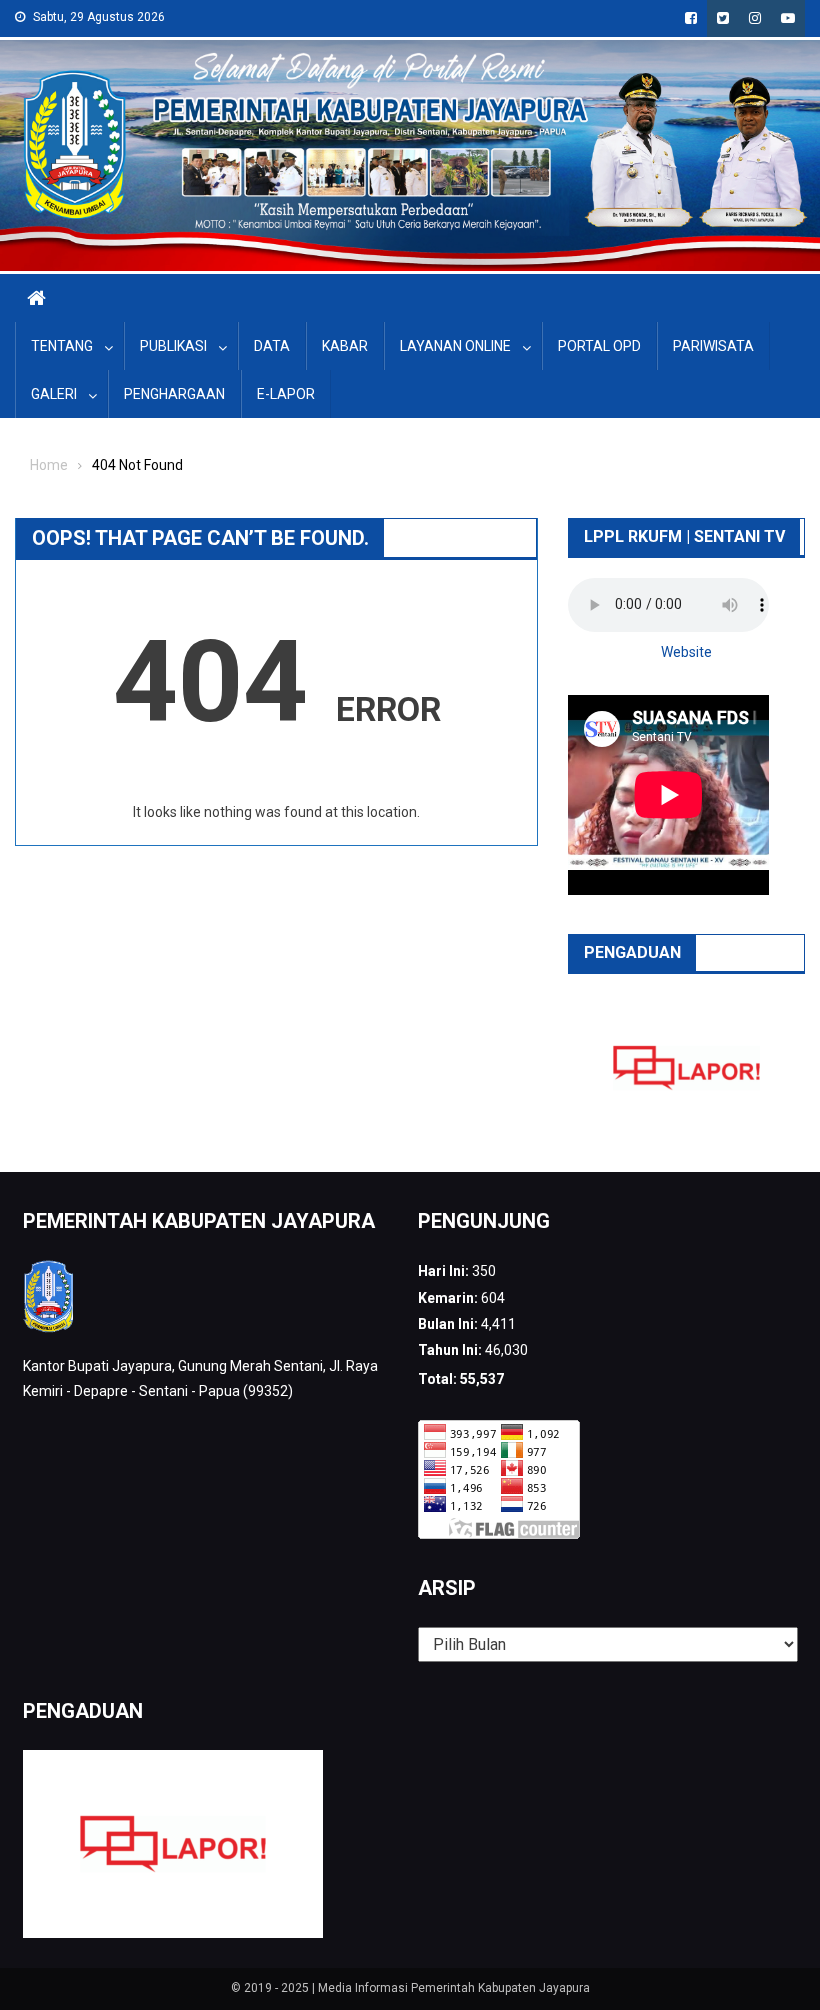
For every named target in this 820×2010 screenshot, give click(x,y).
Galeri (54, 394)
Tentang (62, 346)
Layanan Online (455, 346)
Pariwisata (713, 346)
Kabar (345, 346)
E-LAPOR (286, 394)
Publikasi (173, 346)
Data (272, 346)
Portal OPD (599, 346)
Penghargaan (174, 394)
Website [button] (686, 652)
